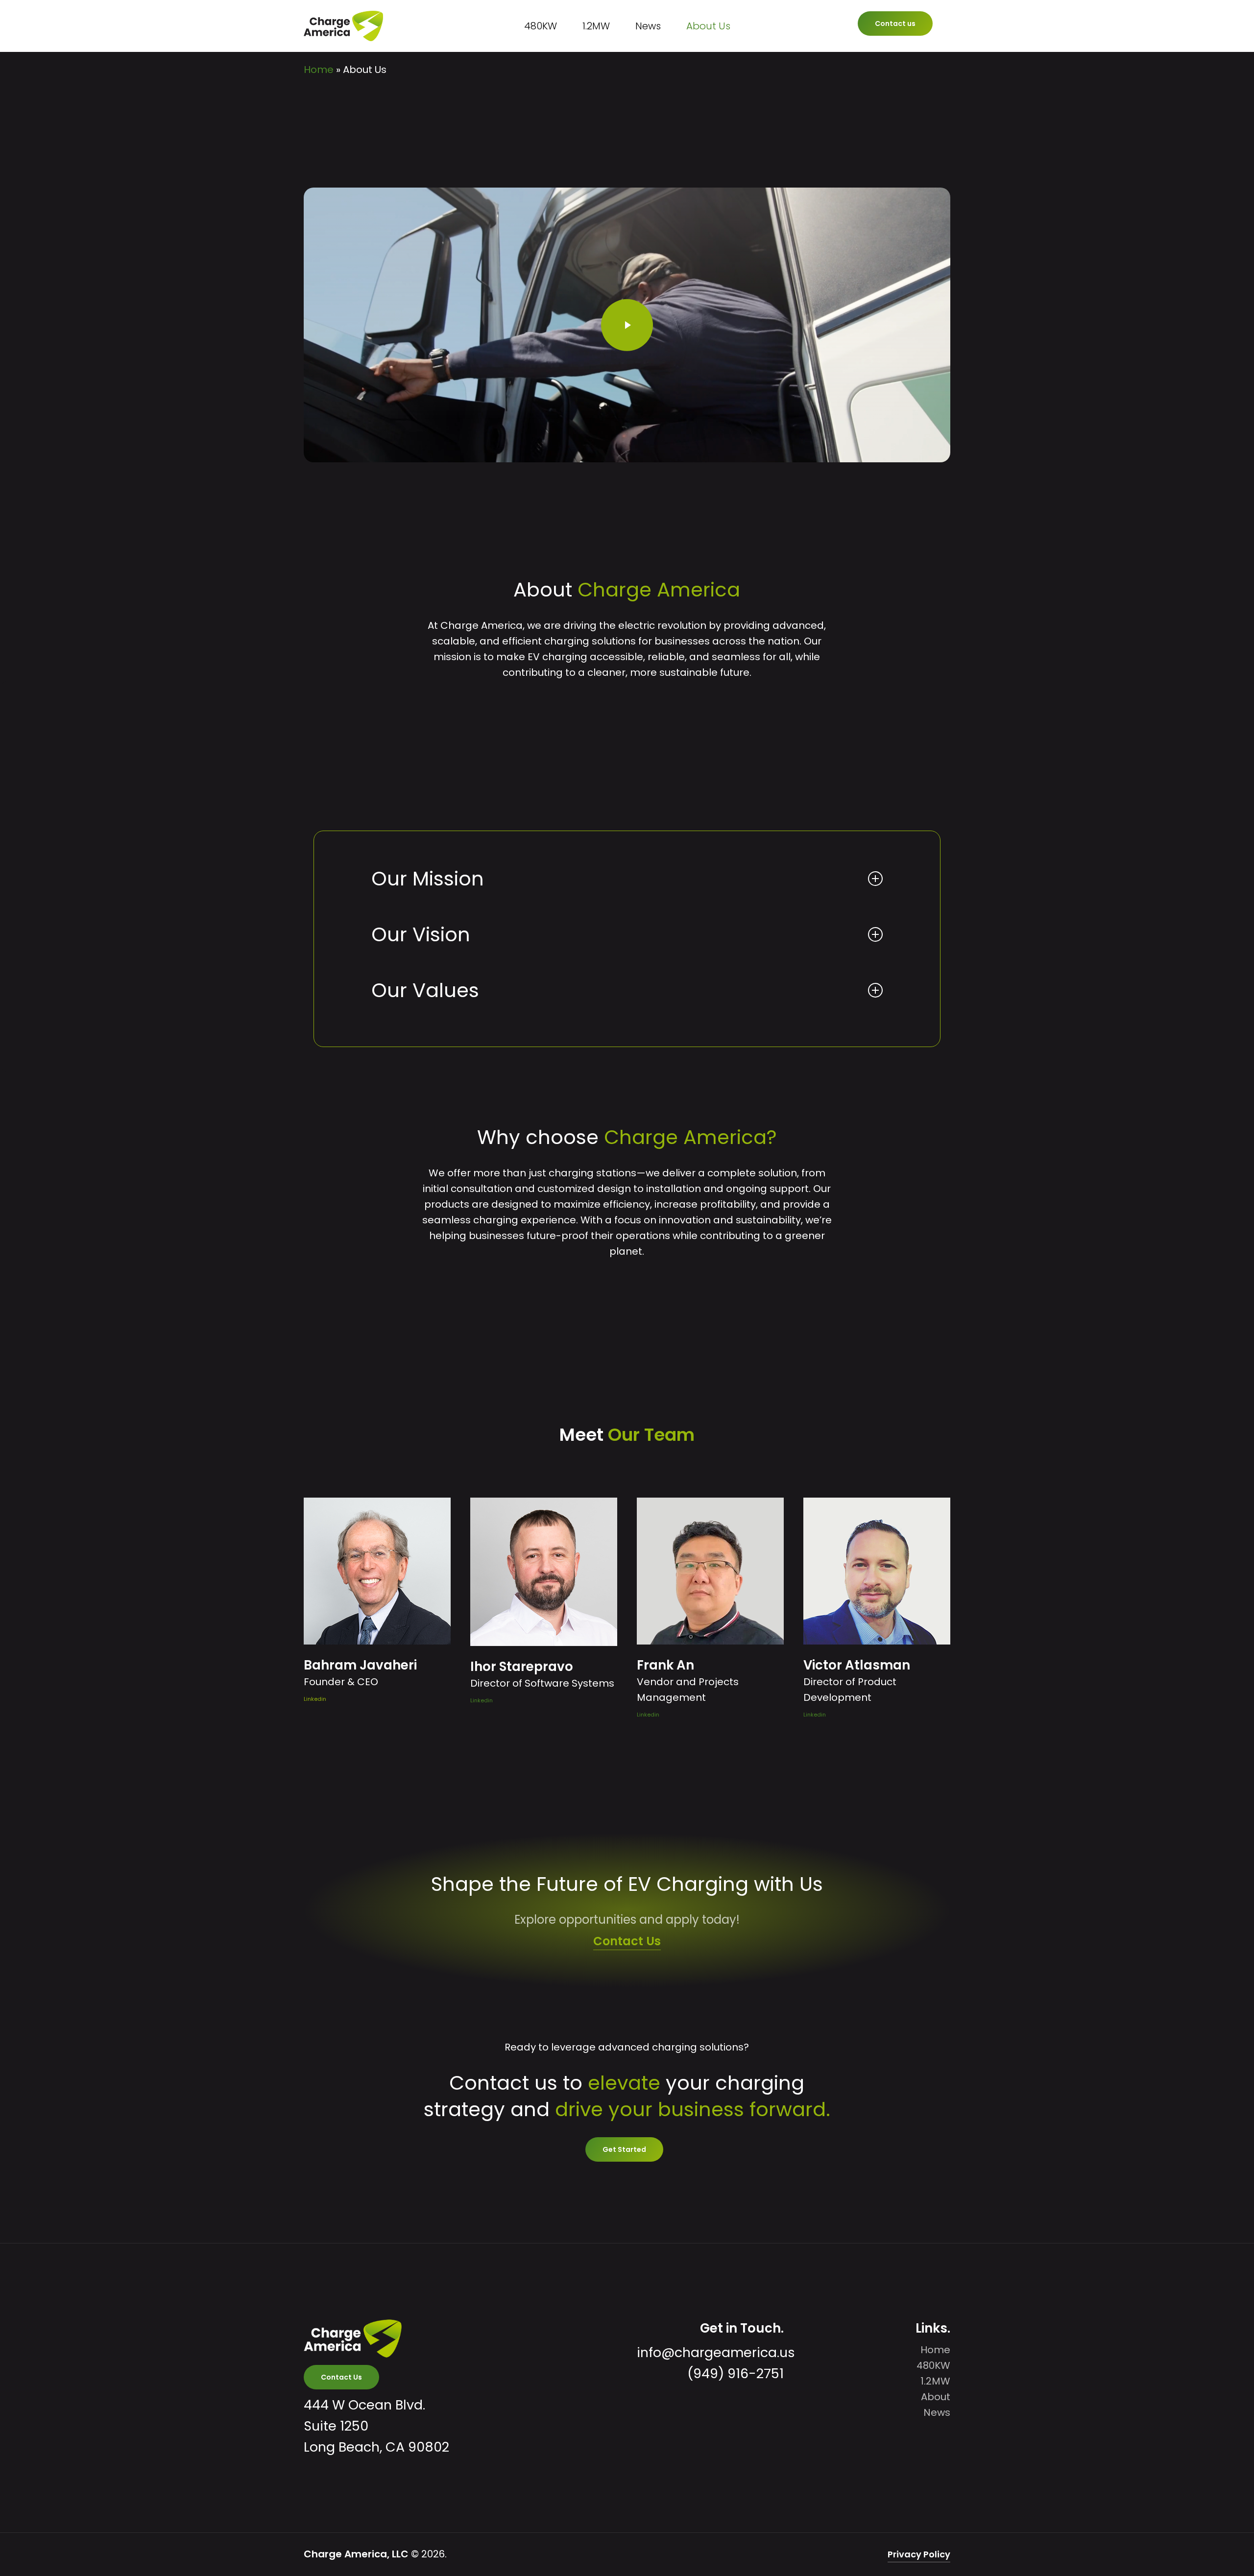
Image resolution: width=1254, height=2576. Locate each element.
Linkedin (315, 1699)
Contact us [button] (895, 24)
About (936, 2397)
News (937, 2412)
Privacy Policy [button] (919, 2554)
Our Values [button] (425, 990)
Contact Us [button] (627, 1941)
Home (319, 70)
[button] (624, 2149)
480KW (933, 2365)
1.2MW (935, 2381)
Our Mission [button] (428, 879)
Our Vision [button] (421, 934)
